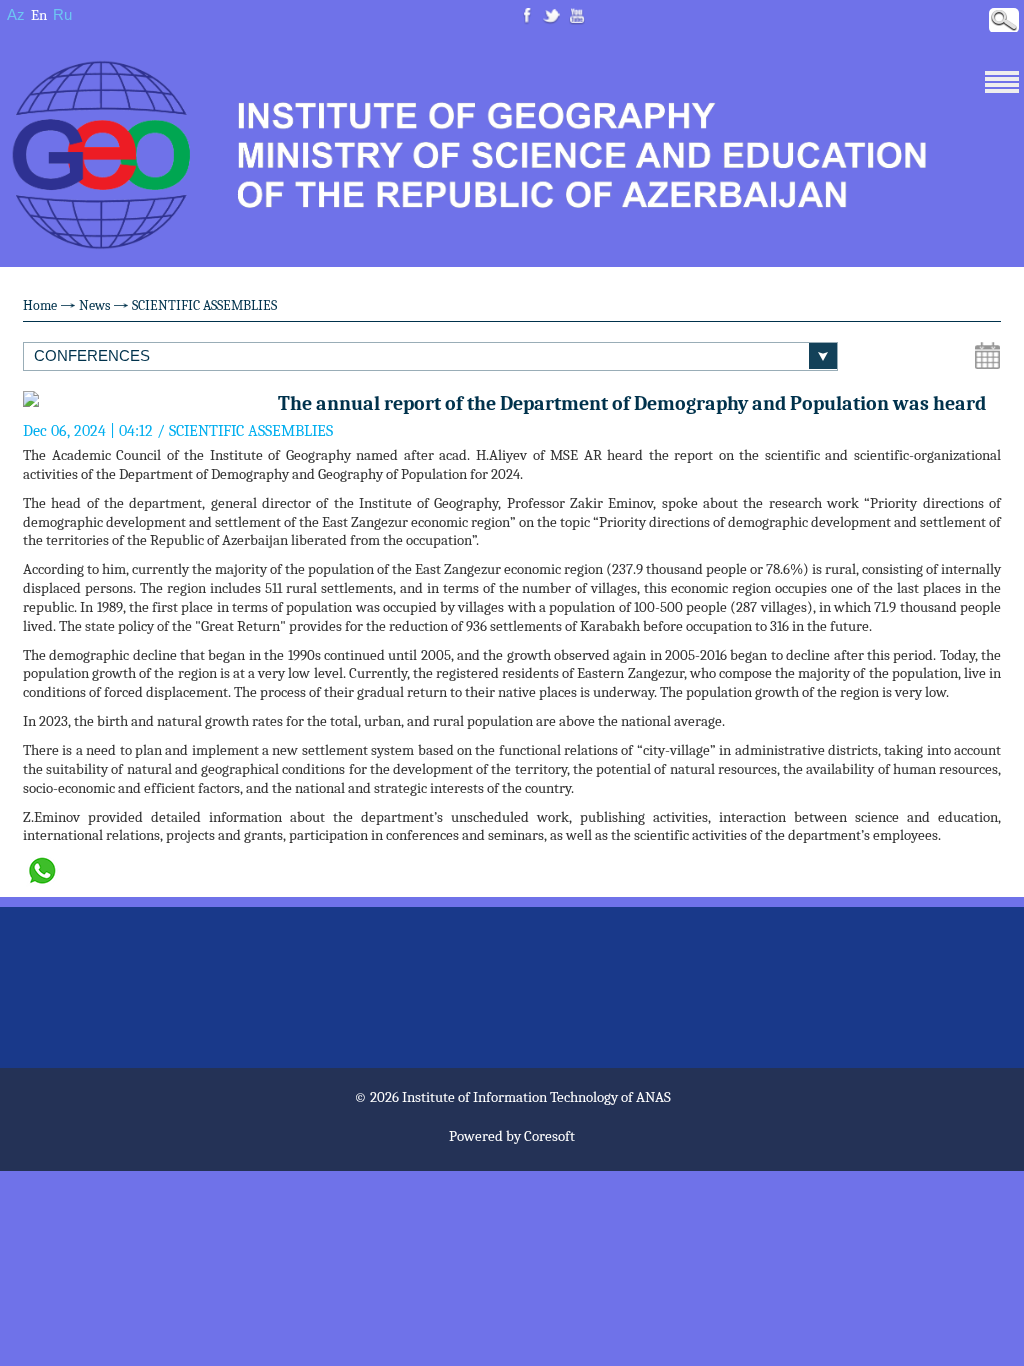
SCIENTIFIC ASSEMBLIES (204, 305)
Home (40, 305)
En (39, 15)
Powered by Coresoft (512, 1136)
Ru (62, 14)
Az (16, 14)
